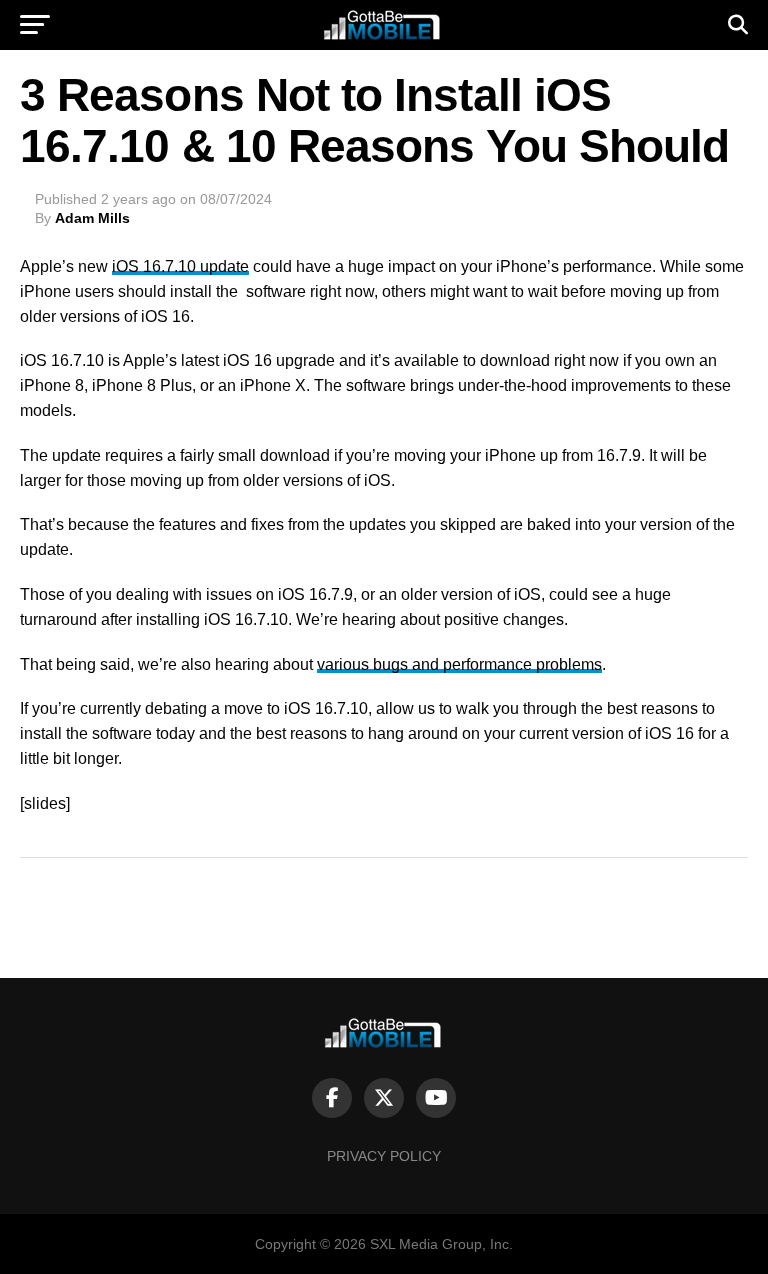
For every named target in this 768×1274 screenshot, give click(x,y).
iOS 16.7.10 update (180, 266)
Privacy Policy (384, 1156)
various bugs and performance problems (459, 664)
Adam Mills (92, 218)
